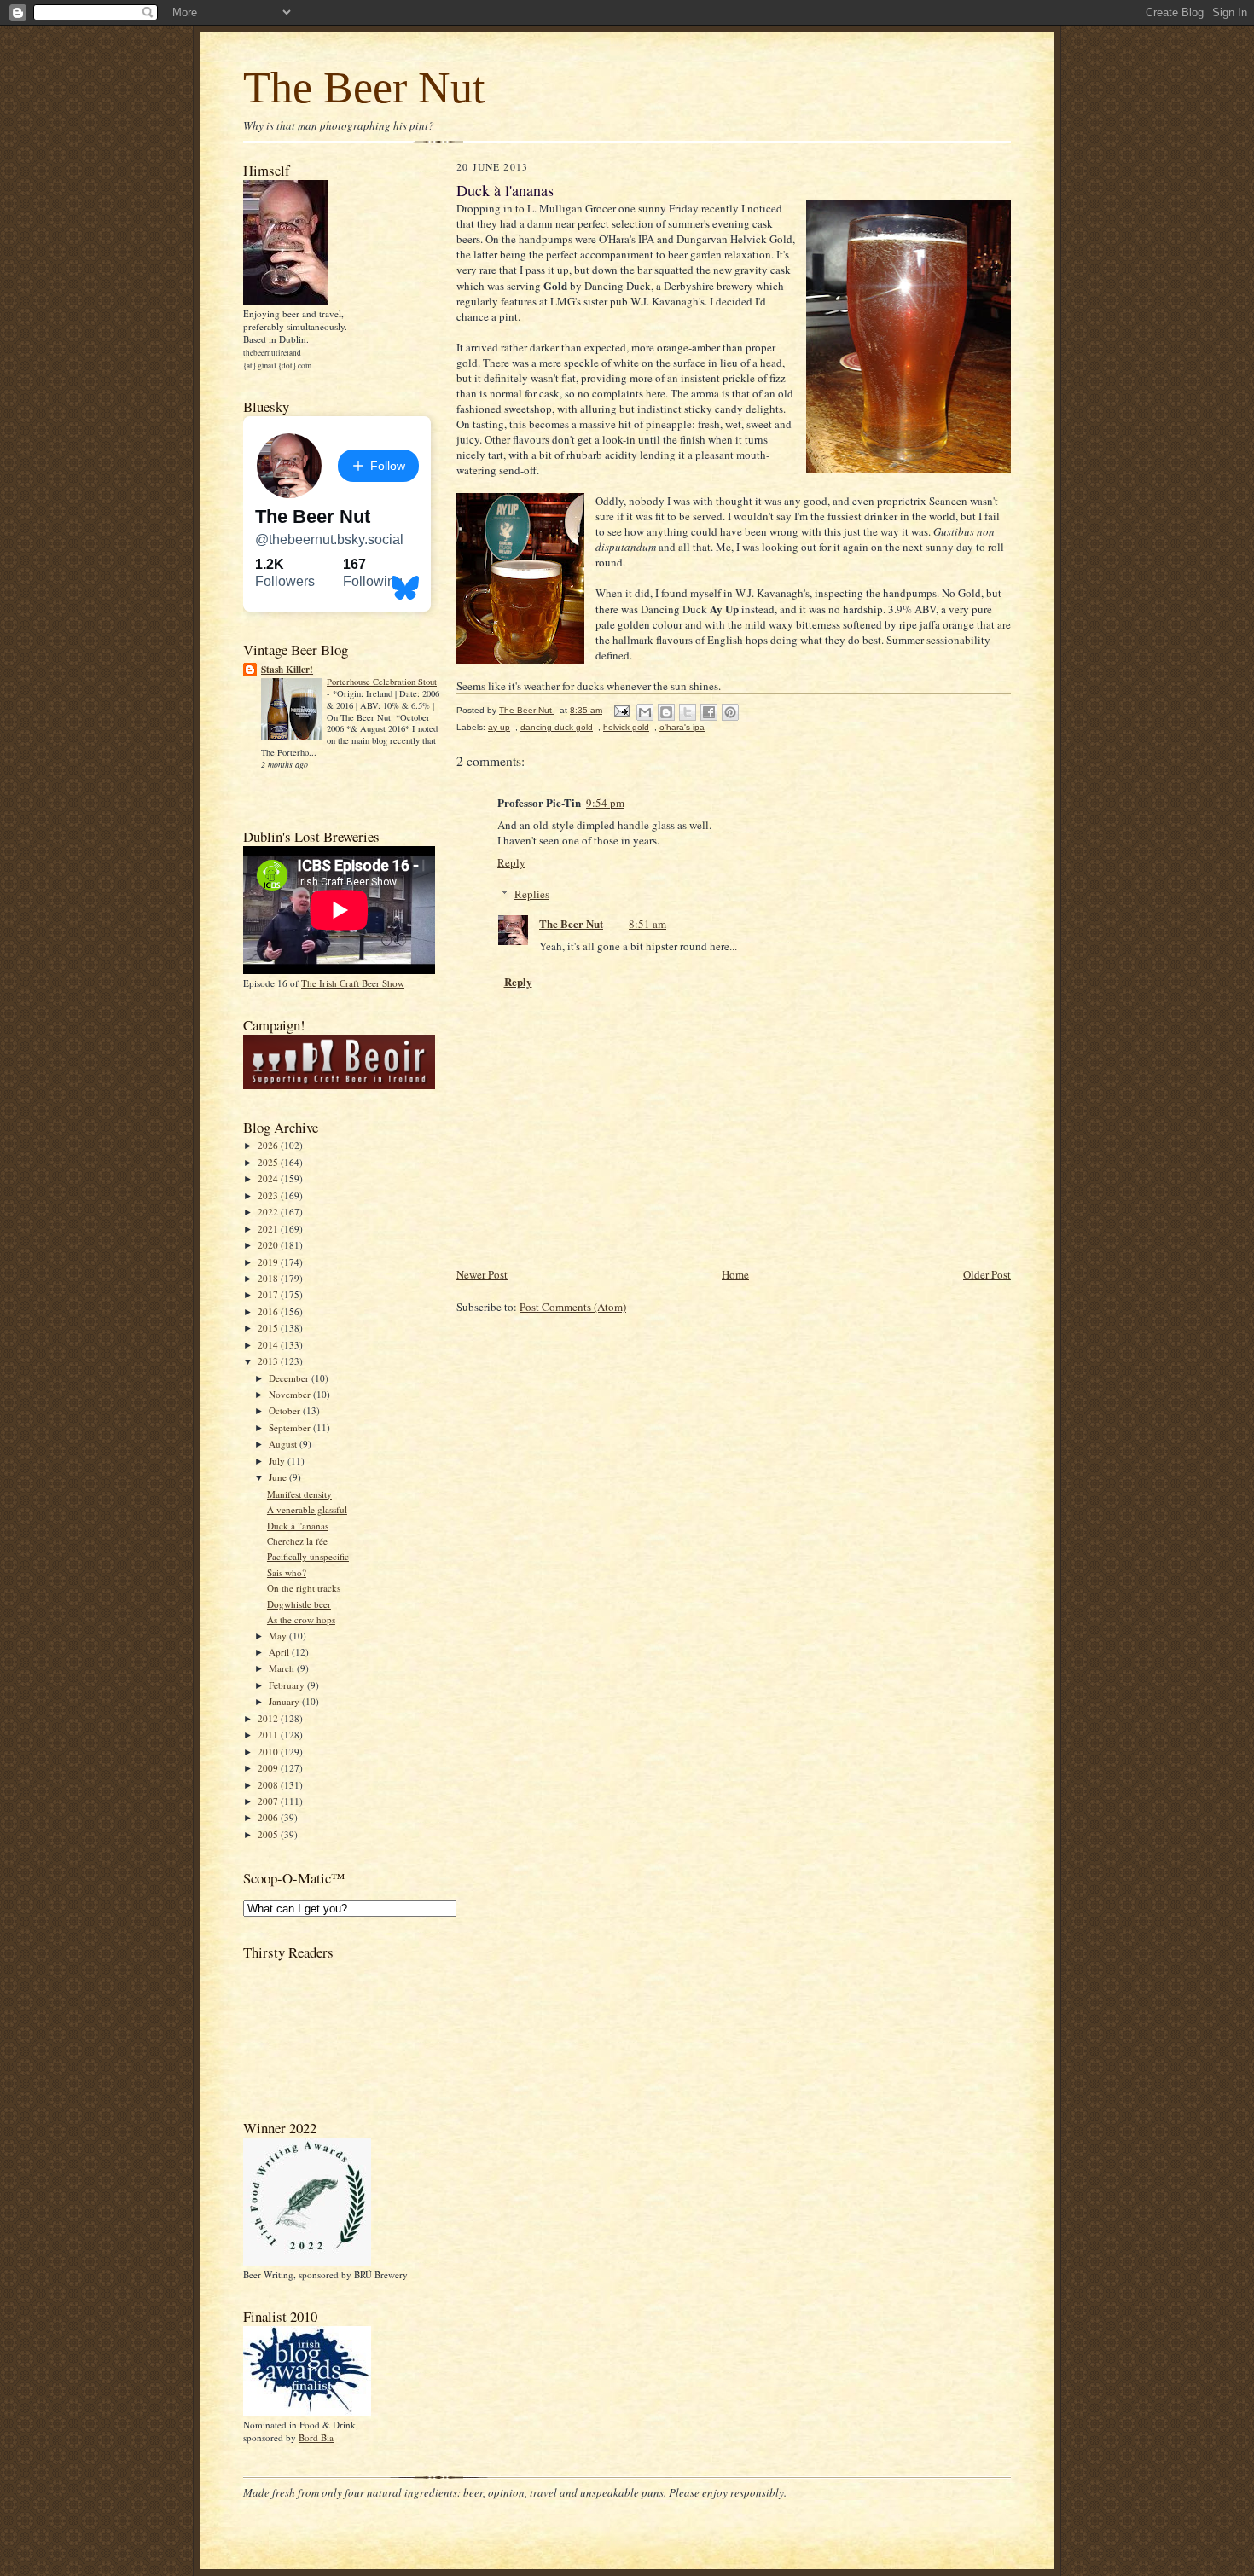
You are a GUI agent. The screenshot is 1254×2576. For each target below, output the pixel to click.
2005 (269, 1834)
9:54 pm (605, 803)
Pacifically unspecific (308, 1556)
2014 (269, 1345)
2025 (269, 1162)
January (285, 1701)
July (278, 1461)
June (279, 1477)
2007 (269, 1801)
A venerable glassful (307, 1509)
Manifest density (299, 1494)
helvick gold (626, 727)
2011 (269, 1735)
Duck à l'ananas (298, 1526)
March (283, 1668)
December (290, 1378)
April (280, 1652)
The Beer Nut (364, 87)
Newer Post (482, 1274)
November (291, 1394)
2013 (269, 1361)
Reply (511, 862)
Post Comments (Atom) (573, 1307)
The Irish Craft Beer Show (353, 983)
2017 (269, 1294)
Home (735, 1274)
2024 (269, 1178)
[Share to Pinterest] (730, 712)
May (279, 1636)
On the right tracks (304, 1588)
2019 (269, 1262)
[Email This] (645, 712)
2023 (269, 1195)
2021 (269, 1229)
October (286, 1410)
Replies (532, 894)
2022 (269, 1212)
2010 (269, 1752)
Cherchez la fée (297, 1541)
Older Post (987, 1274)
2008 (269, 1785)
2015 (269, 1328)
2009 (269, 1768)
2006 (269, 1817)
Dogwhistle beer (299, 1604)
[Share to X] (688, 712)
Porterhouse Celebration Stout (382, 682)
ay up (499, 727)
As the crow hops (301, 1619)
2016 (269, 1311)
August (284, 1444)
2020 (269, 1245)
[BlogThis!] (666, 712)
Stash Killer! (287, 670)
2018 (269, 1278)
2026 (269, 1145)
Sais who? (287, 1572)
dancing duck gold (557, 727)
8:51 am (647, 924)
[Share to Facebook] (709, 712)
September (291, 1427)
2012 (269, 1718)
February (288, 1685)
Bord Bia (316, 2437)
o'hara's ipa (682, 727)
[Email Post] (621, 710)
